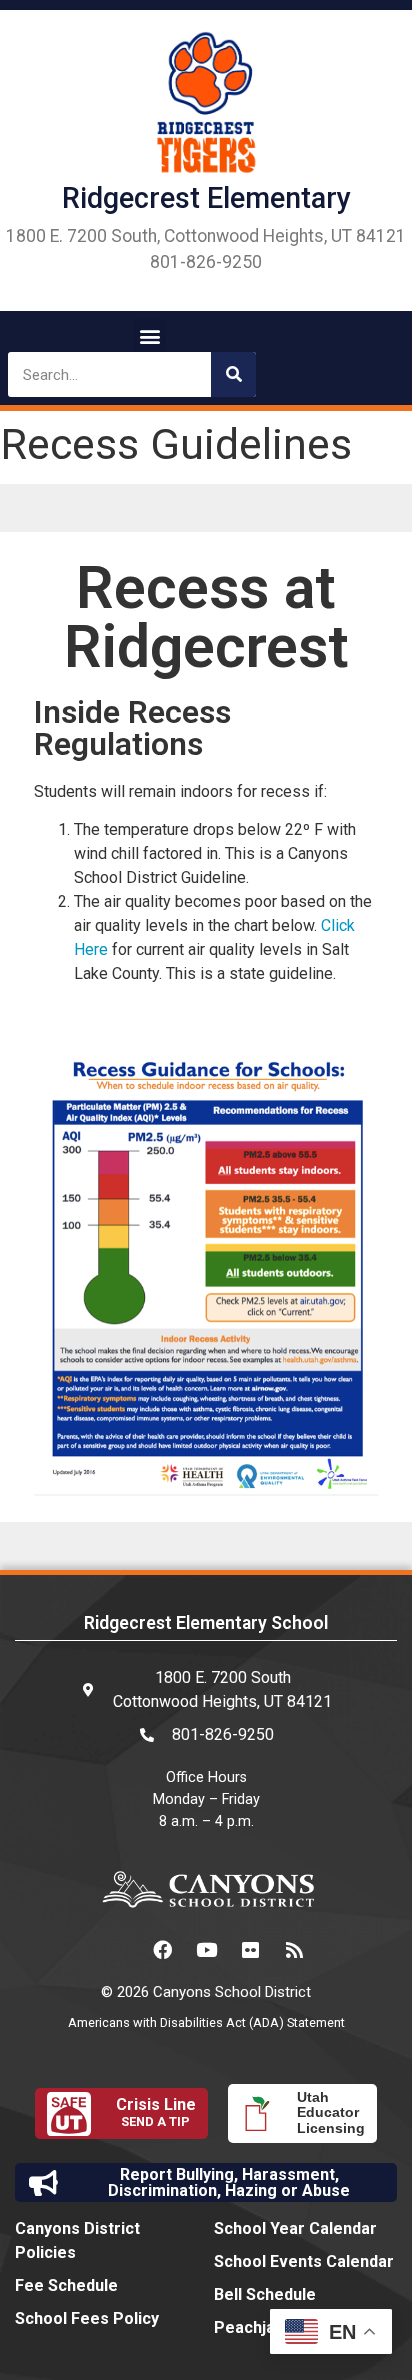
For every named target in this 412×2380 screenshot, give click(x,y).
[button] (149, 335)
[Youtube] (206, 1950)
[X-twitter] (118, 1950)
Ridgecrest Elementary (206, 198)
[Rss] (294, 1950)
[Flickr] (250, 1950)
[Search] (233, 374)
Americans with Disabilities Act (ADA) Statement (206, 2022)
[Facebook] (162, 1950)
